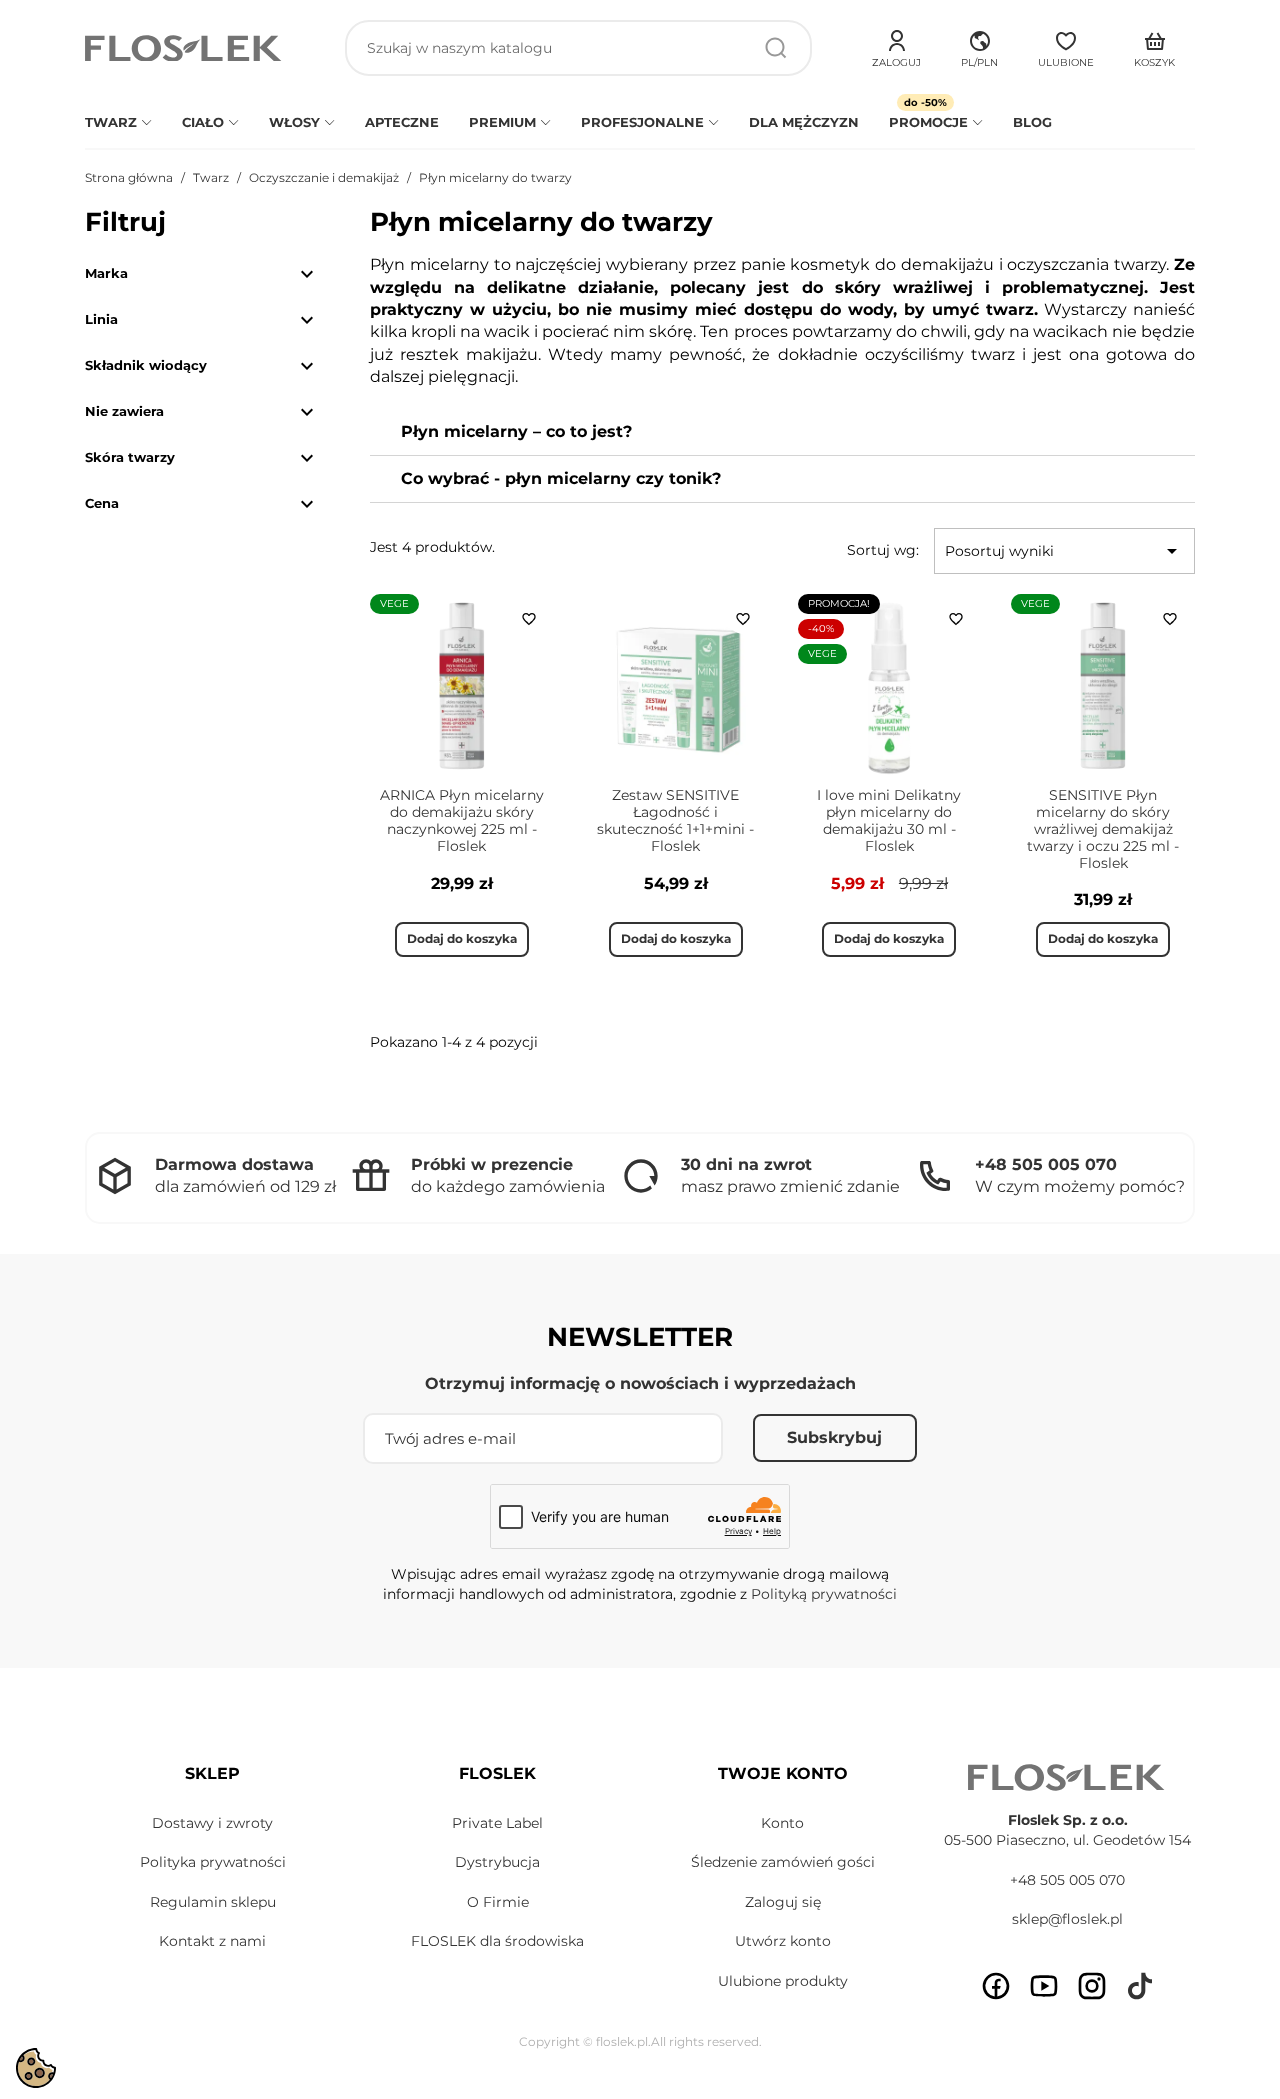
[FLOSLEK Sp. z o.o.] (185, 48)
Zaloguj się (783, 1902)
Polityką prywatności (824, 1594)
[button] (979, 46)
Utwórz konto (783, 1941)
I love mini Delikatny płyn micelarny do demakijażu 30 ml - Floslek (889, 820)
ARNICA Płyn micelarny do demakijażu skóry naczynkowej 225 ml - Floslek (462, 820)
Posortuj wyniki (1064, 551)
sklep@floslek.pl (1067, 1919)
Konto (782, 1823)
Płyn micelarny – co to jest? (516, 431)
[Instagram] (1092, 1986)
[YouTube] (1044, 1986)
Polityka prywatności (213, 1862)
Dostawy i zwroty (212, 1823)
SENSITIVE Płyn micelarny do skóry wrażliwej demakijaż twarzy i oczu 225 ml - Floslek (1103, 828)
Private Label (497, 1823)
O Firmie (498, 1902)
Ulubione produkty (783, 1981)
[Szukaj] (776, 48)
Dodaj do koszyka (462, 938)
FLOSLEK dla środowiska (497, 1941)
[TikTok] (1140, 1986)
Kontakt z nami (212, 1941)
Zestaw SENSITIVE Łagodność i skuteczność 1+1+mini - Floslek (675, 820)
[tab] (782, 432)
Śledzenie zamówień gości (783, 1862)
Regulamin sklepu (213, 1902)
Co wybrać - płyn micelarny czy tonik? (561, 478)
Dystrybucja (497, 1862)
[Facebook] (996, 1986)
